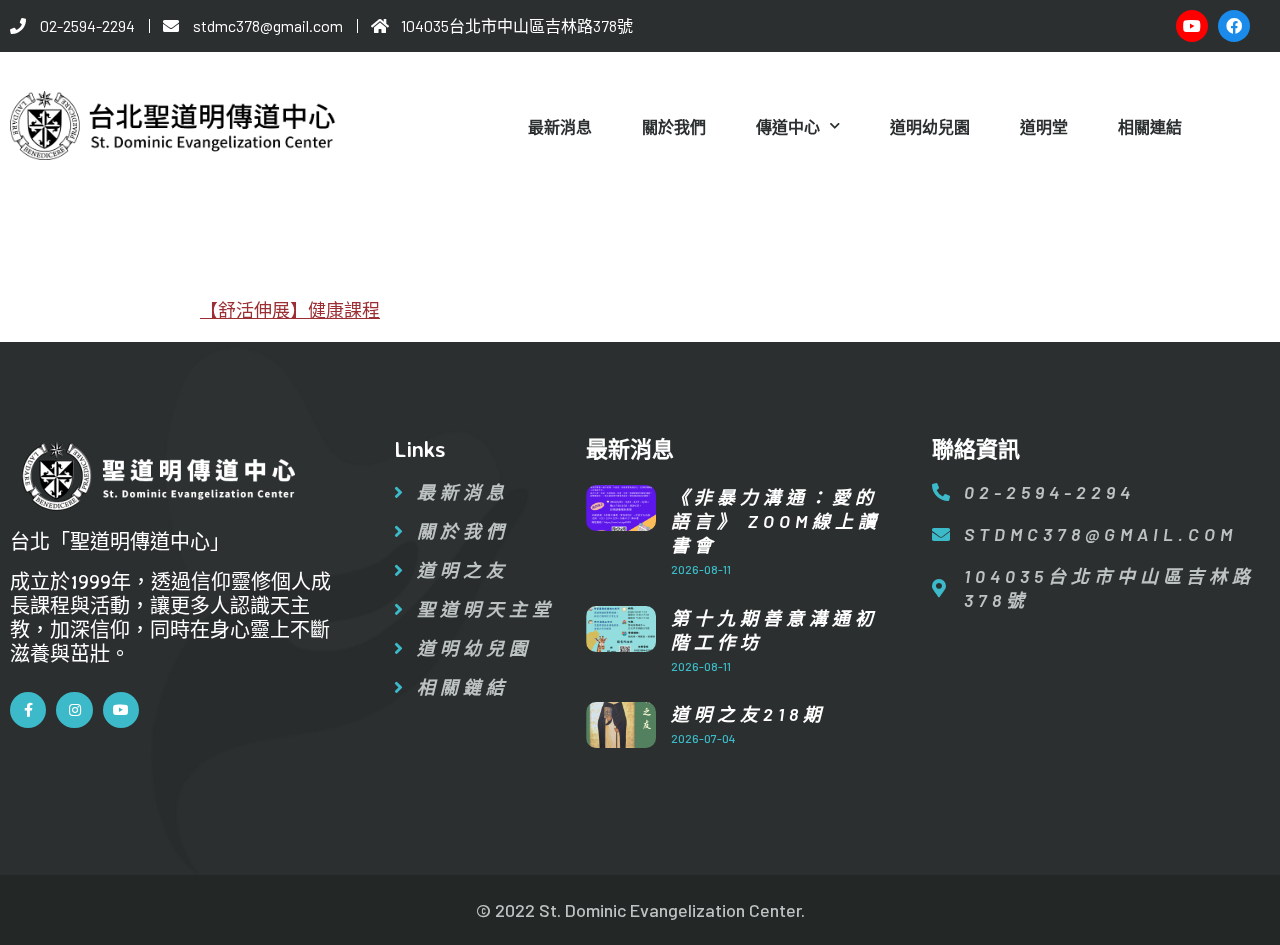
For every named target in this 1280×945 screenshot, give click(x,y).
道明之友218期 (748, 714)
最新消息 (560, 126)
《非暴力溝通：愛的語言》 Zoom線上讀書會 (776, 521)
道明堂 (1044, 126)
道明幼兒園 (930, 126)
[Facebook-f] (28, 710)
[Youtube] (1192, 26)
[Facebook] (1234, 26)
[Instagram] (74, 710)
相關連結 (1150, 126)
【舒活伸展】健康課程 (290, 310)
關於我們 (674, 126)
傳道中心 (788, 126)
